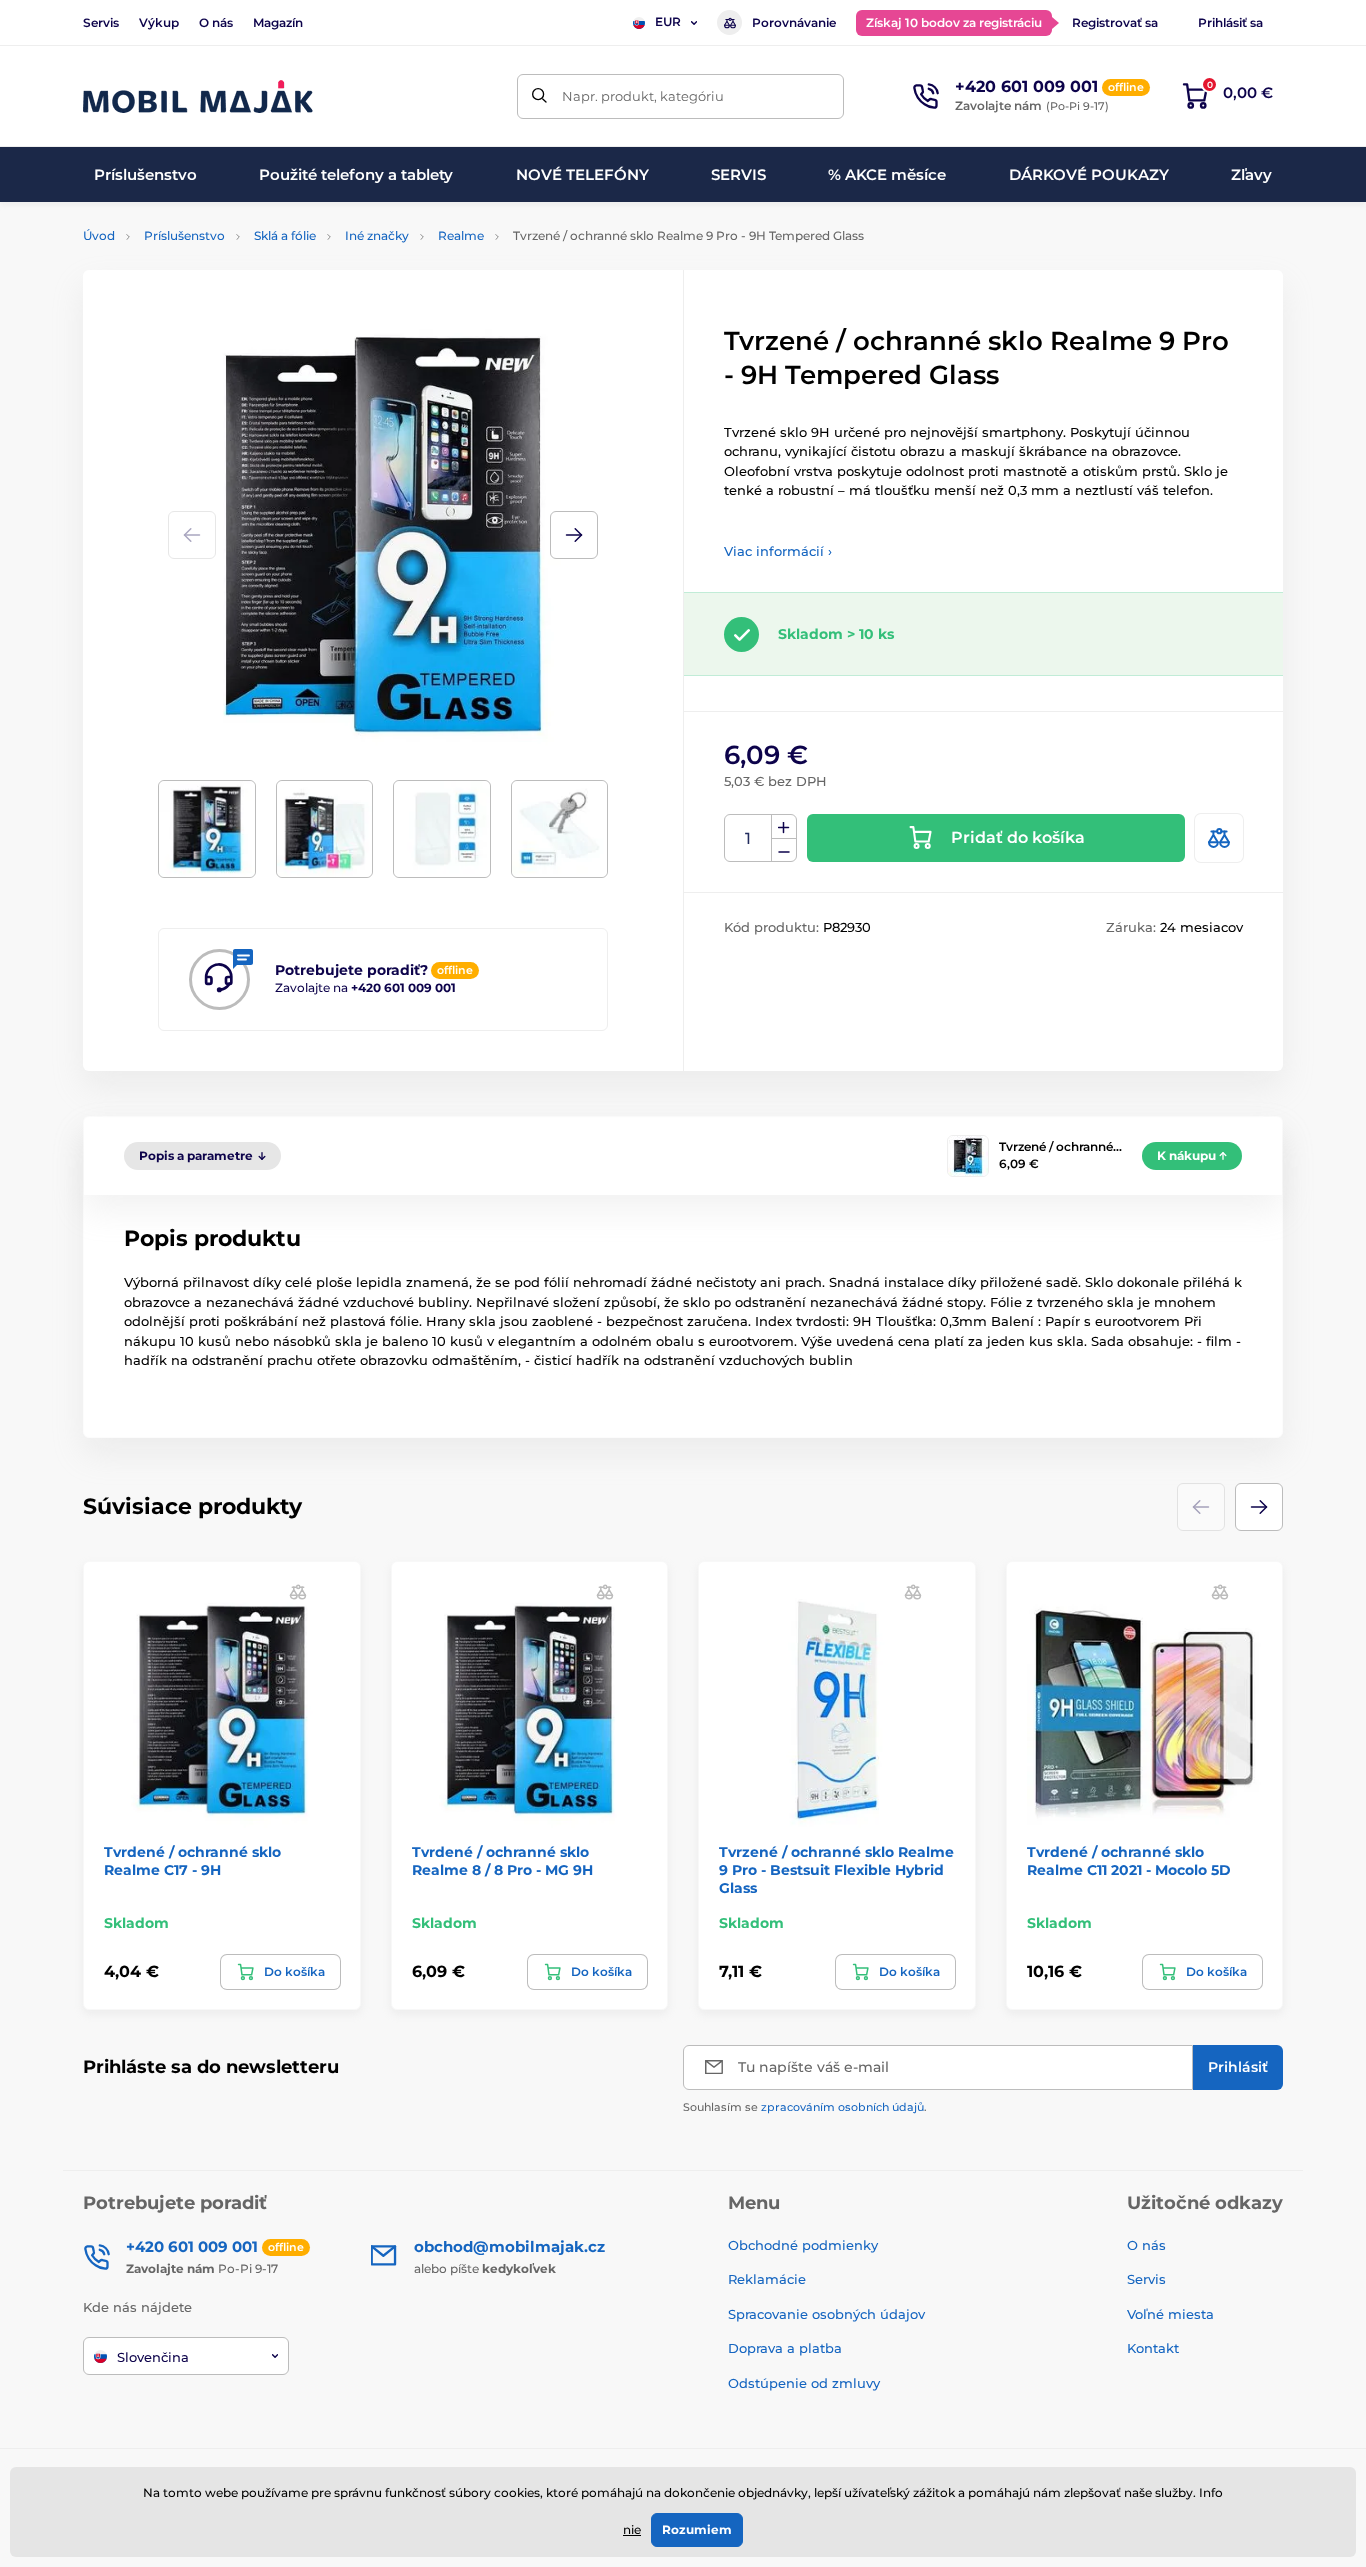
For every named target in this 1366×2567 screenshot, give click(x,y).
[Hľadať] (539, 96)
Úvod (99, 235)
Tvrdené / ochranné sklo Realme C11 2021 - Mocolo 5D (1129, 1861)
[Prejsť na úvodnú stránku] (198, 96)
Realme (461, 235)
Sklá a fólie (285, 235)
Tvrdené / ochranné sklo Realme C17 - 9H (192, 1861)
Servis (101, 22)
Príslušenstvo (184, 235)
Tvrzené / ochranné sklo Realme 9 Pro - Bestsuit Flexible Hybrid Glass (836, 1870)
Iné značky (377, 235)
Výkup (159, 22)
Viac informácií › (778, 551)
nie (632, 2529)
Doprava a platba (785, 2348)
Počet (748, 838)
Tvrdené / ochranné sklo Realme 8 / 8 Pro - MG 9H (502, 1861)
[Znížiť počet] (784, 850)
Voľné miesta (1170, 2314)
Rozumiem (697, 2529)
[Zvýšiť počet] (784, 827)
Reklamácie (767, 2279)
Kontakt (1153, 2348)
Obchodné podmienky (803, 2245)
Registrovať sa (1115, 22)
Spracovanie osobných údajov (826, 2314)
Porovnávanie (794, 22)
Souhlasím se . (805, 2107)
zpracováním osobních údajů (842, 2107)
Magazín (278, 22)
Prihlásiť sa (1230, 22)
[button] (574, 535)
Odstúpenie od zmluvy (806, 2383)
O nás (216, 22)
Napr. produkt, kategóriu (643, 96)
